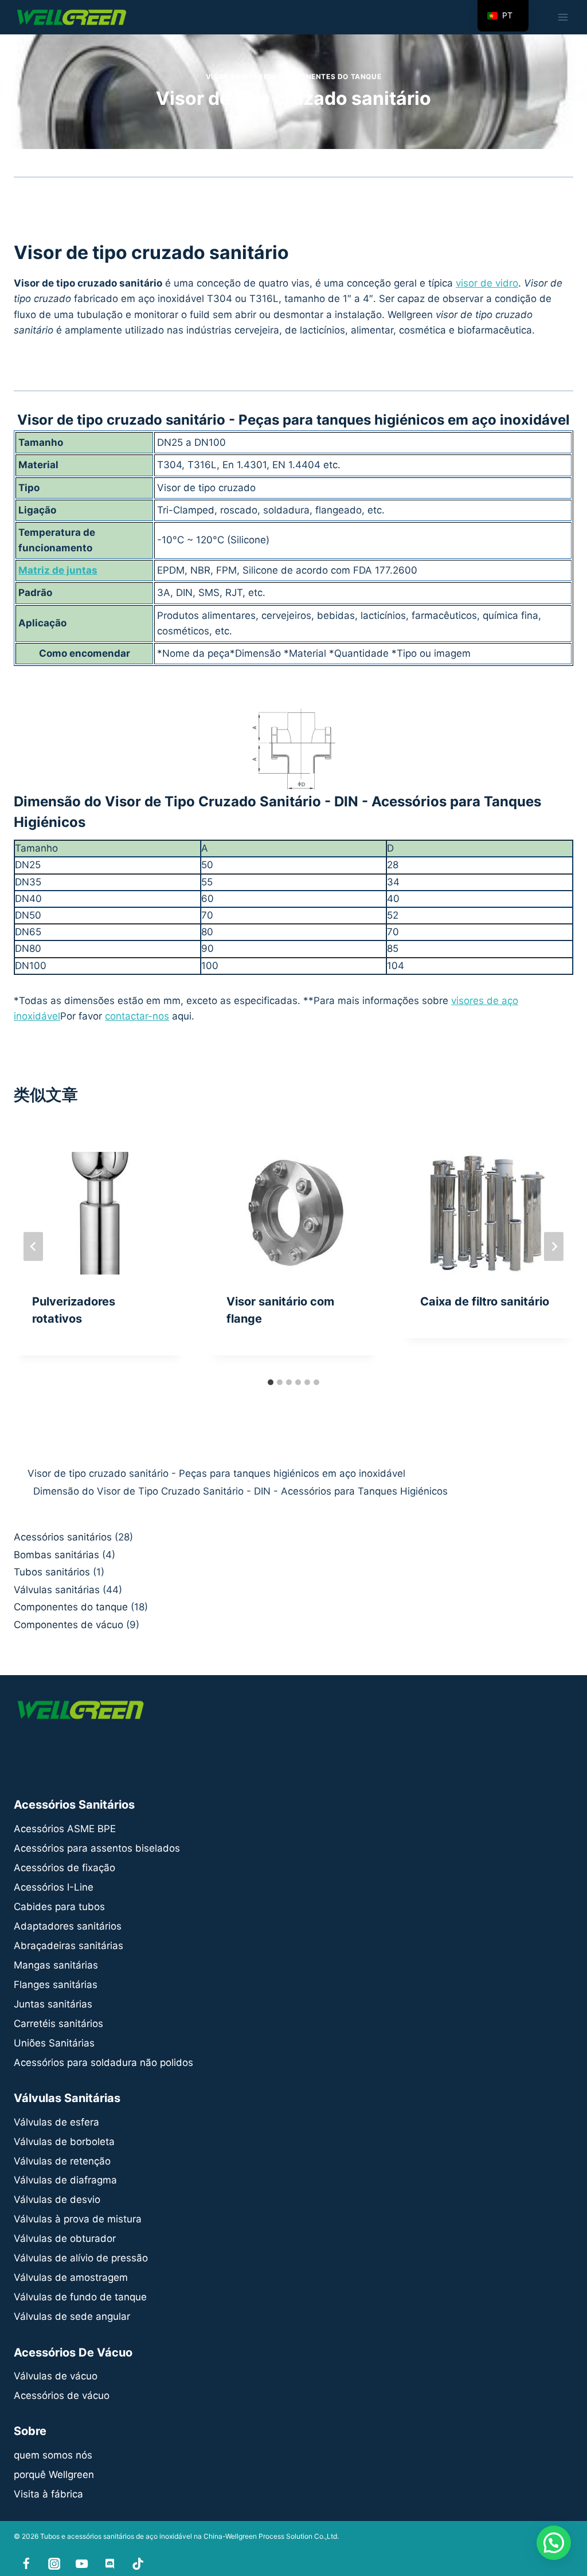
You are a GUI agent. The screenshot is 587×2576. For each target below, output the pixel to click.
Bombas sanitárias (56, 1555)
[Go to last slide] (33, 1247)
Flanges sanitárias (56, 1985)
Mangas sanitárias (56, 1965)
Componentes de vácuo (69, 1625)
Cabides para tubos (59, 1907)
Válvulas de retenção (62, 2161)
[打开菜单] (563, 17)
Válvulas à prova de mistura (78, 2219)
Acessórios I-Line (54, 1887)
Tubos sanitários (52, 1572)
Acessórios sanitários (63, 1537)
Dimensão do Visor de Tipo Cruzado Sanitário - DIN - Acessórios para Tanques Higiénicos (238, 1491)
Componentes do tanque (330, 77)
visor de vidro (487, 283)
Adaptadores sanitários (68, 1926)
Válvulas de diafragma (65, 2180)
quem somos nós (53, 2455)
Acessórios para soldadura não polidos (103, 2063)
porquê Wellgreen (54, 2475)
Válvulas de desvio (57, 2199)
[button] (554, 2543)
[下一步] (554, 1247)
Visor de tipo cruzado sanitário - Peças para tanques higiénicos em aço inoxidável (216, 1473)
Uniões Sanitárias (54, 2043)
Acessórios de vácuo (62, 2395)
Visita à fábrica (48, 2494)
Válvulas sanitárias (57, 1590)
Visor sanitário (238, 77)
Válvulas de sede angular (72, 2316)
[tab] (271, 1382)
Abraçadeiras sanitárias (69, 1946)
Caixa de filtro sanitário (485, 1301)
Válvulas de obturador (65, 2238)
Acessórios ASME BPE (65, 1829)
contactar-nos (137, 1016)
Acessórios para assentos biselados (97, 1848)
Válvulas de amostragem (71, 2277)
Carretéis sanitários (58, 2024)
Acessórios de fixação (64, 1868)
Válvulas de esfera (56, 2122)
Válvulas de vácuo (56, 2376)
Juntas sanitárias (53, 2004)
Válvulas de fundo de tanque (80, 2297)
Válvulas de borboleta (64, 2142)
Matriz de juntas (58, 570)
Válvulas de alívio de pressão (81, 2258)
